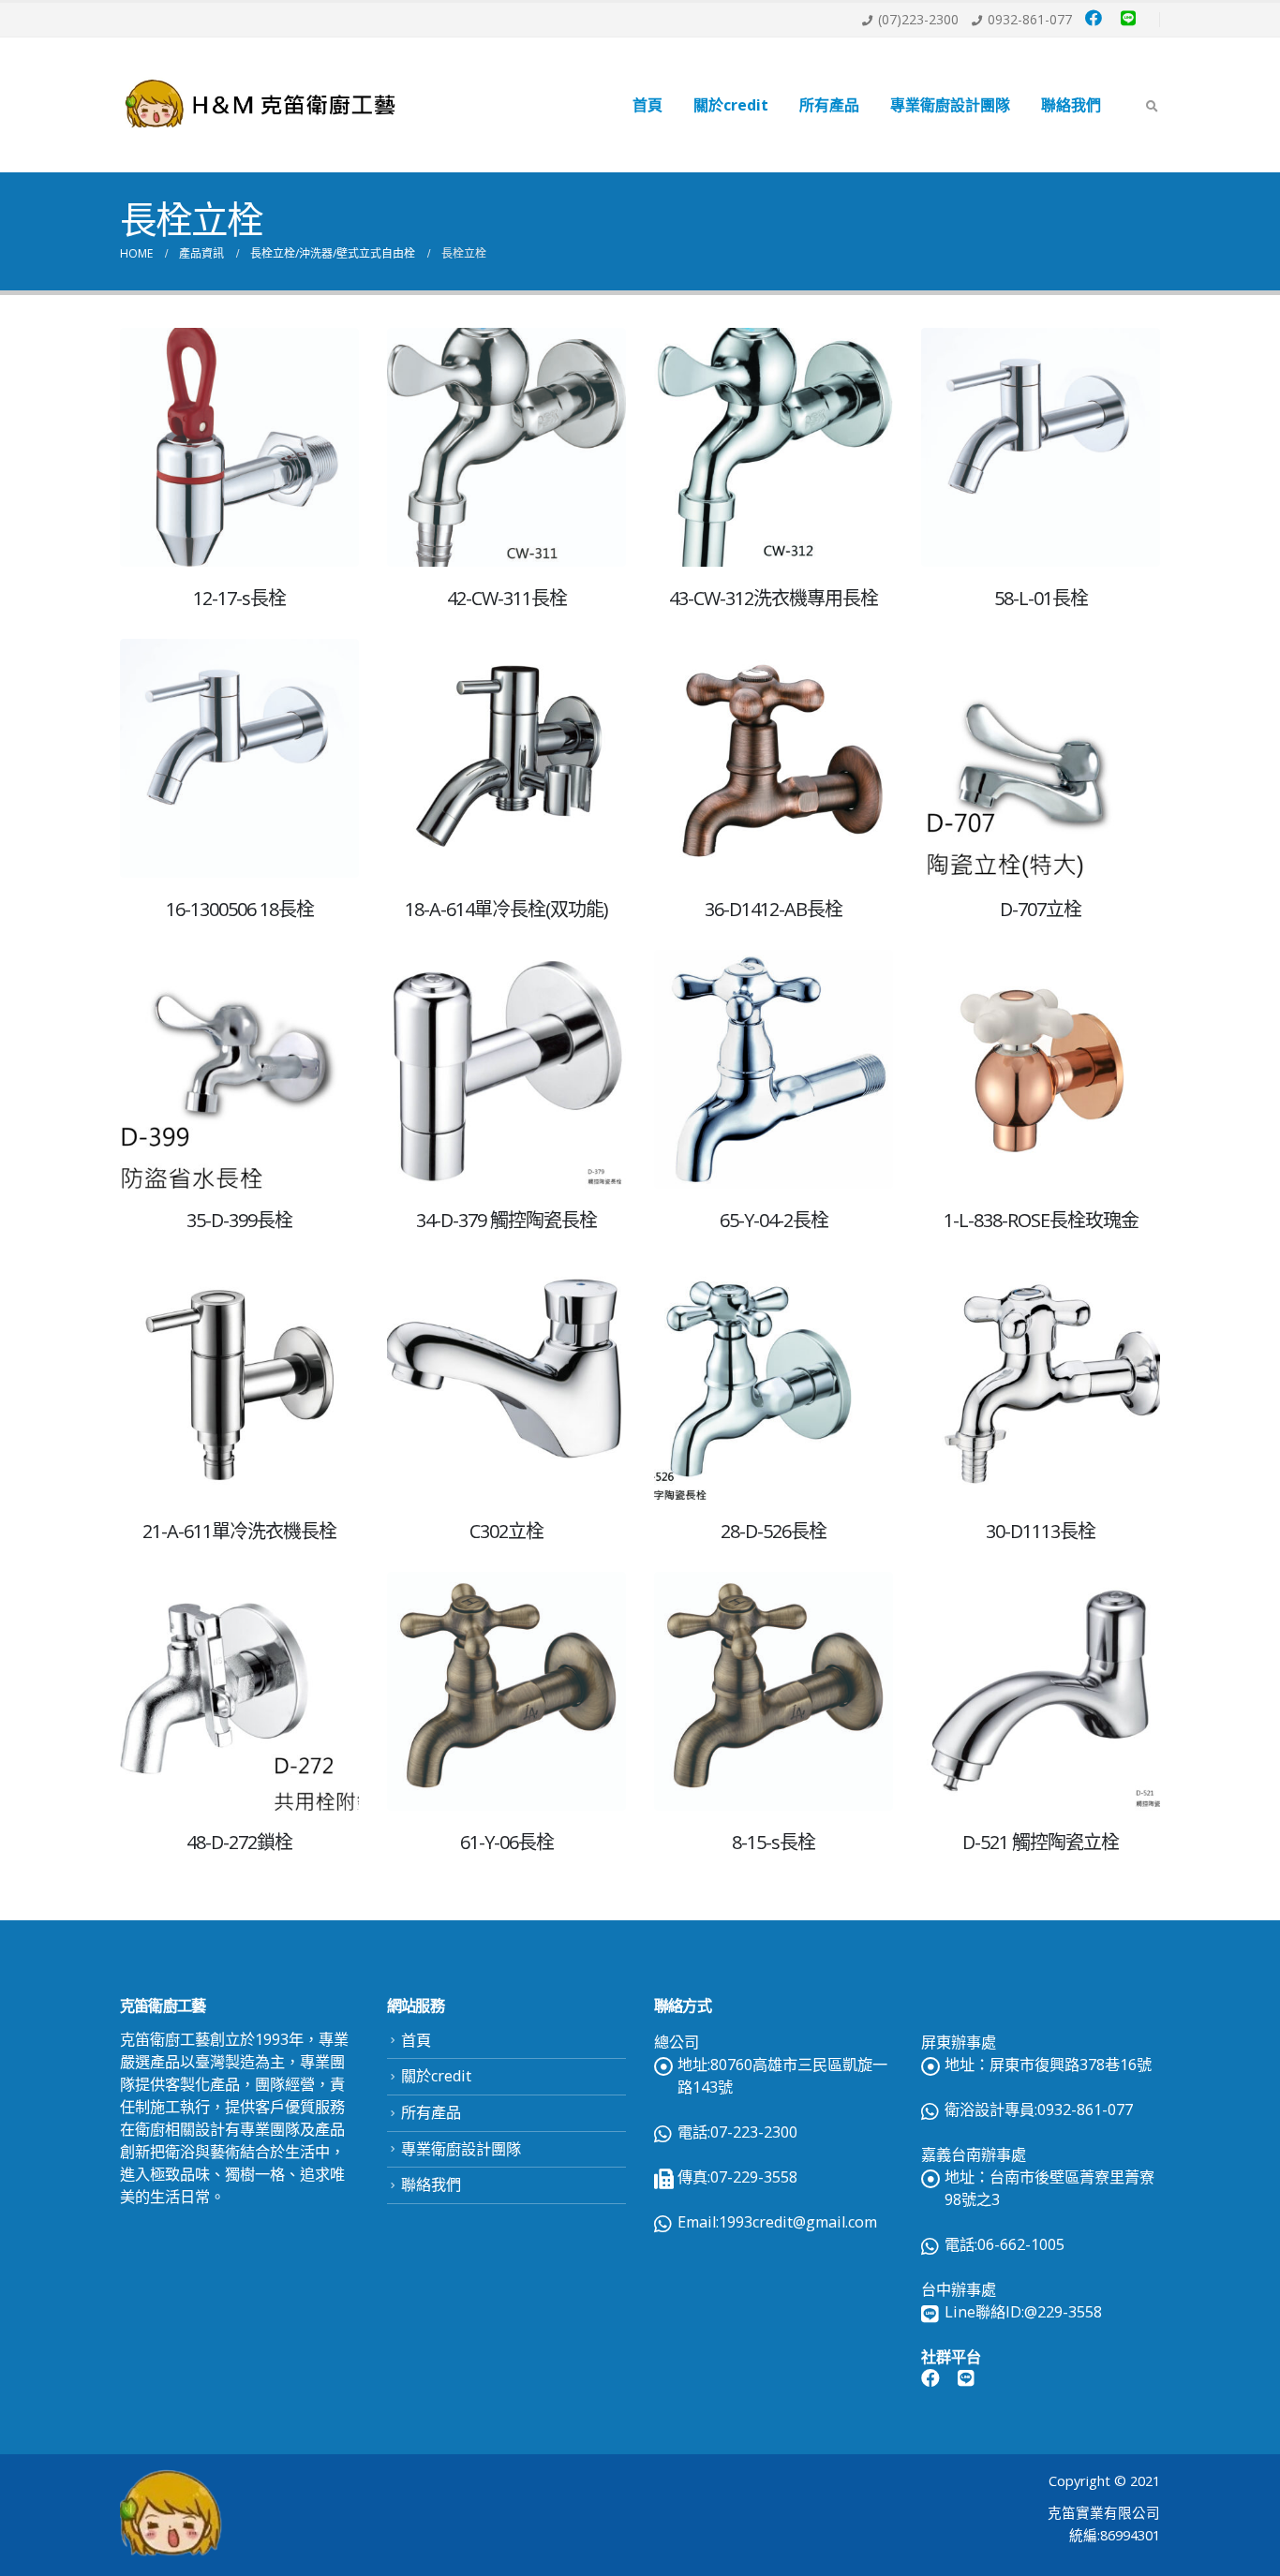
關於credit (731, 105)
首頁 (647, 105)
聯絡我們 (1071, 105)
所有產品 (829, 105)
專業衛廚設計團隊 (950, 105)
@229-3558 (1063, 2312)
